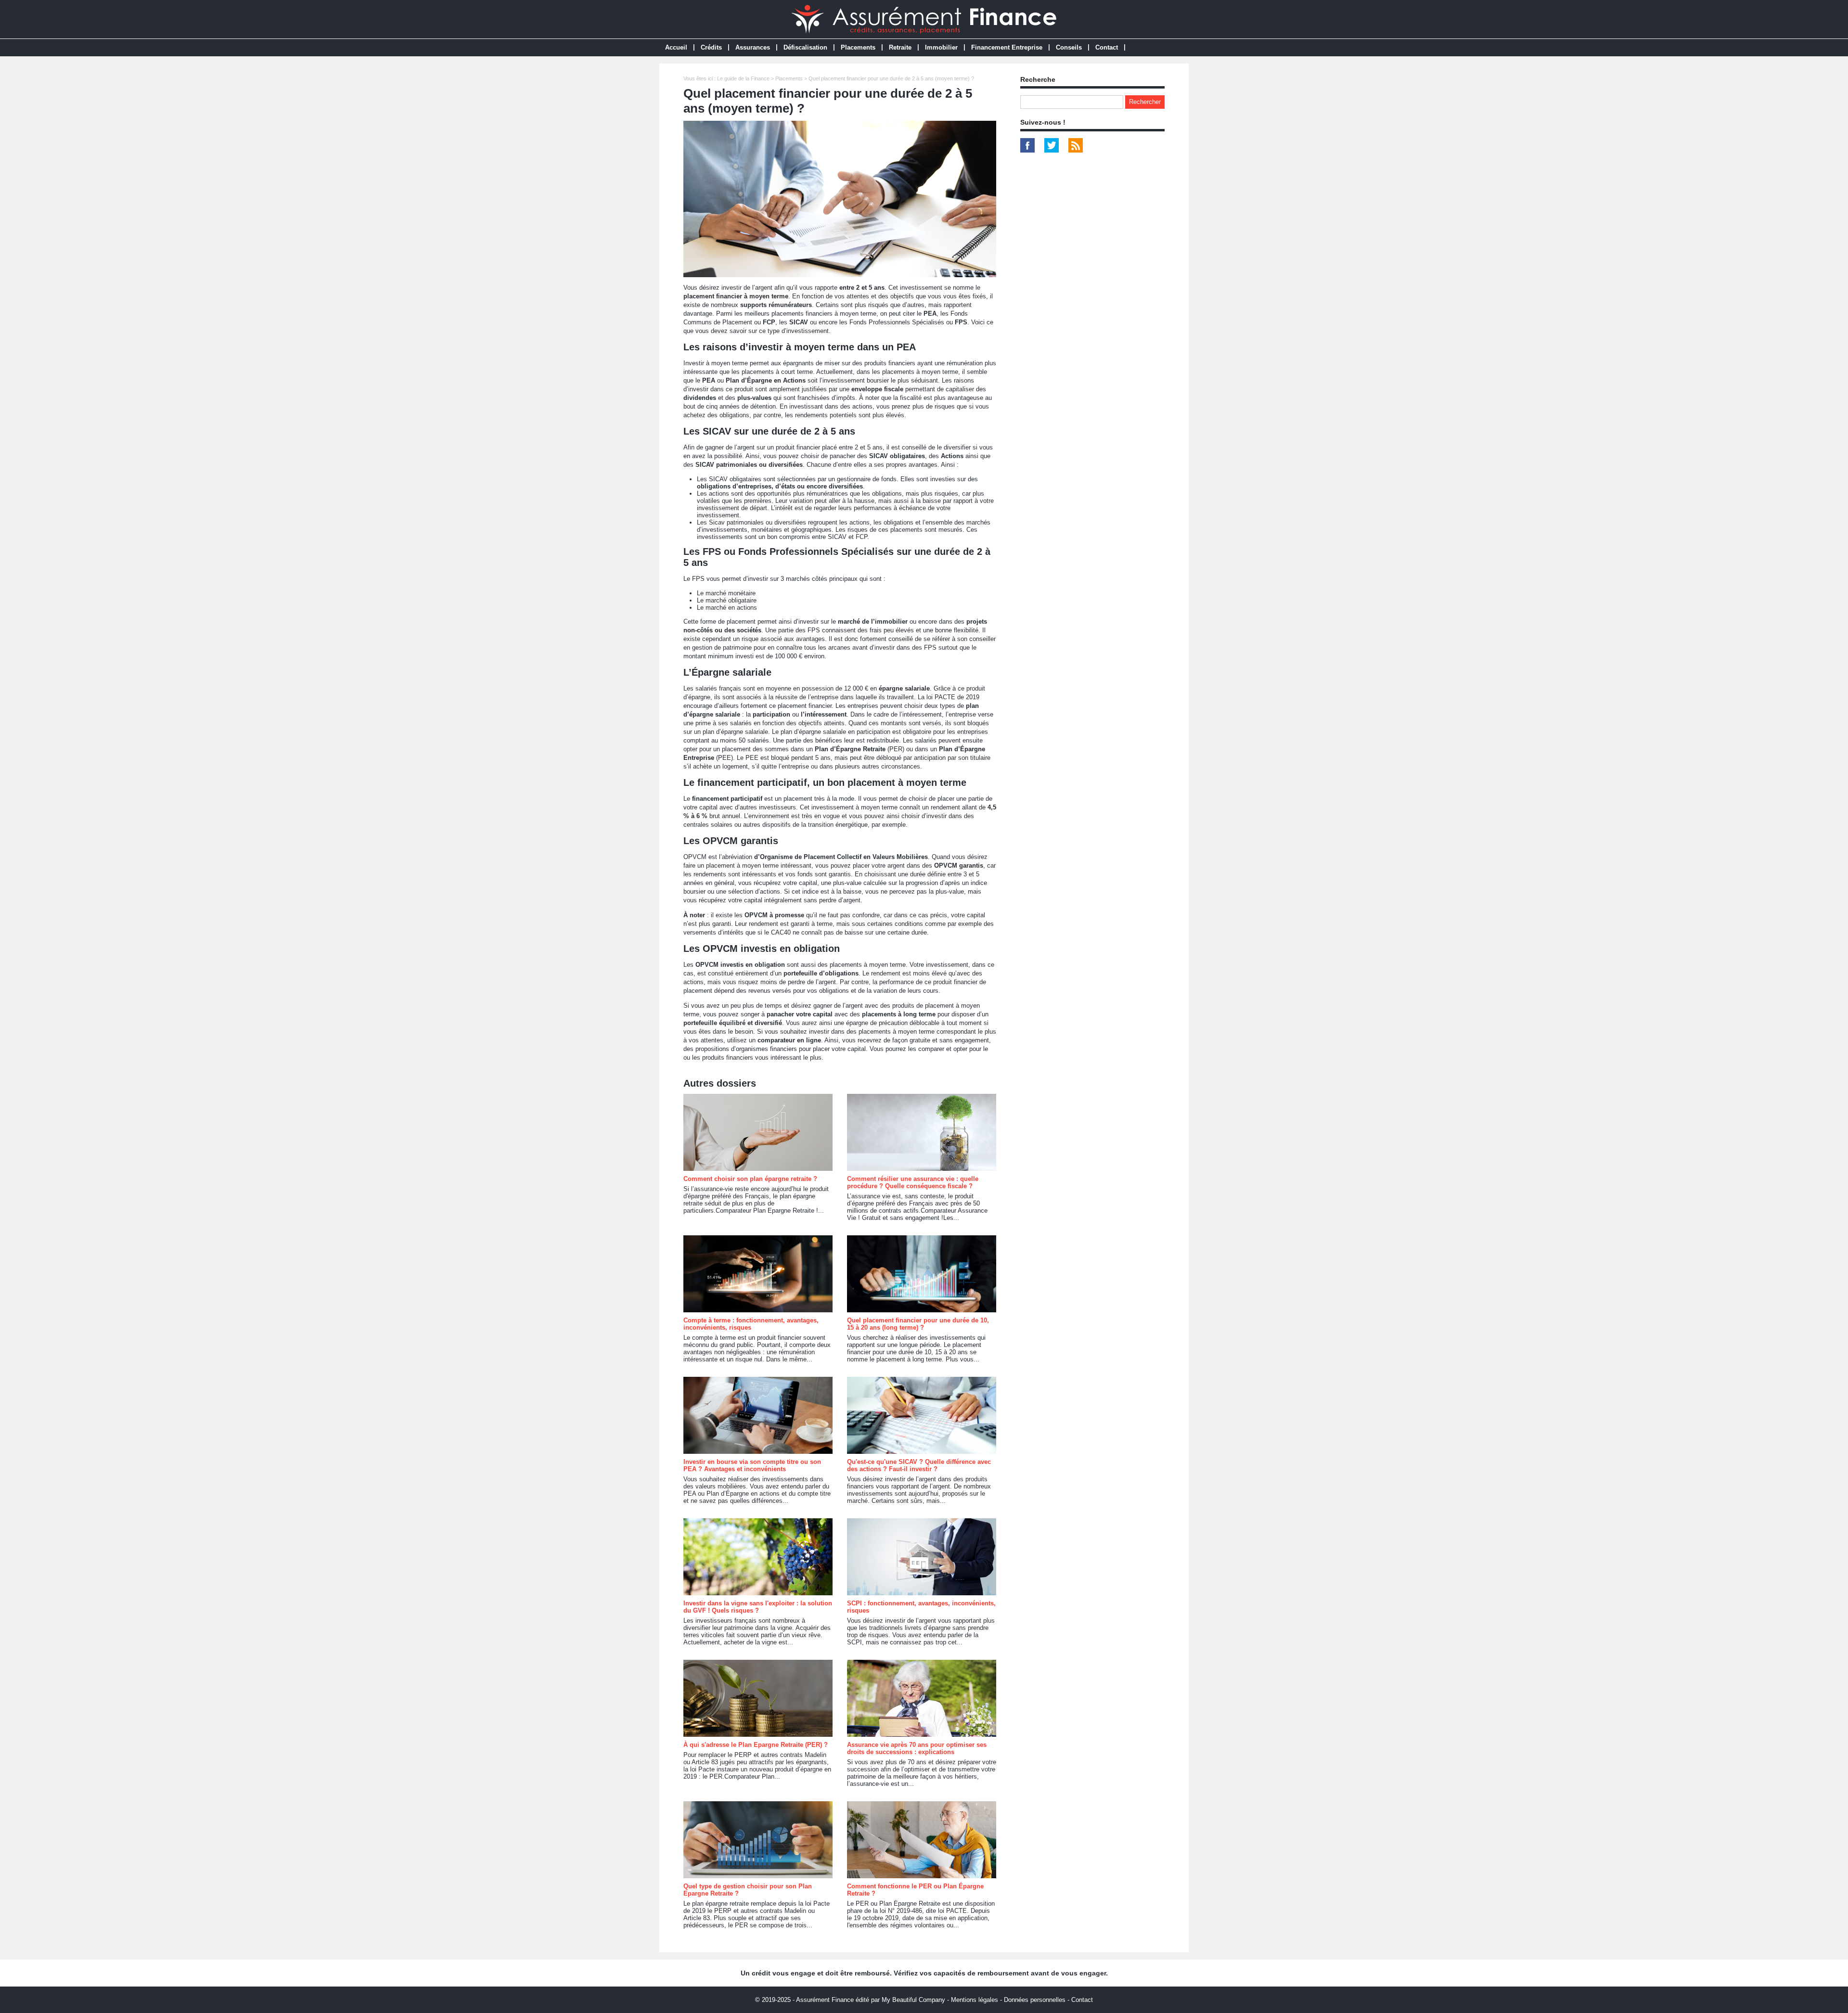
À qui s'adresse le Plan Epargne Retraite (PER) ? (756, 1745)
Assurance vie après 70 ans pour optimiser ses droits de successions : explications (917, 1748)
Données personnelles (1035, 2000)
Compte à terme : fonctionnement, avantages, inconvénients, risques (751, 1324)
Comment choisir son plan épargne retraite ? (750, 1179)
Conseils (1069, 47)
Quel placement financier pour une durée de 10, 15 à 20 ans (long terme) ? (918, 1324)
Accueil (676, 47)
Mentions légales (975, 2000)
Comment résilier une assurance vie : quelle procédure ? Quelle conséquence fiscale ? (913, 1182)
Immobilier (941, 47)
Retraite (900, 47)
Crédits (711, 47)
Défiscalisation (805, 47)
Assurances (753, 47)
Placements (858, 47)
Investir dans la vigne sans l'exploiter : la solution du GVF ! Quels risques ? (758, 1607)
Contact (1107, 47)
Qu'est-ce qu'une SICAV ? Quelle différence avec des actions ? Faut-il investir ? (919, 1465)
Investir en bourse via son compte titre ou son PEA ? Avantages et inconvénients (752, 1465)
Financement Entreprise (1007, 47)
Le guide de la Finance (743, 78)
